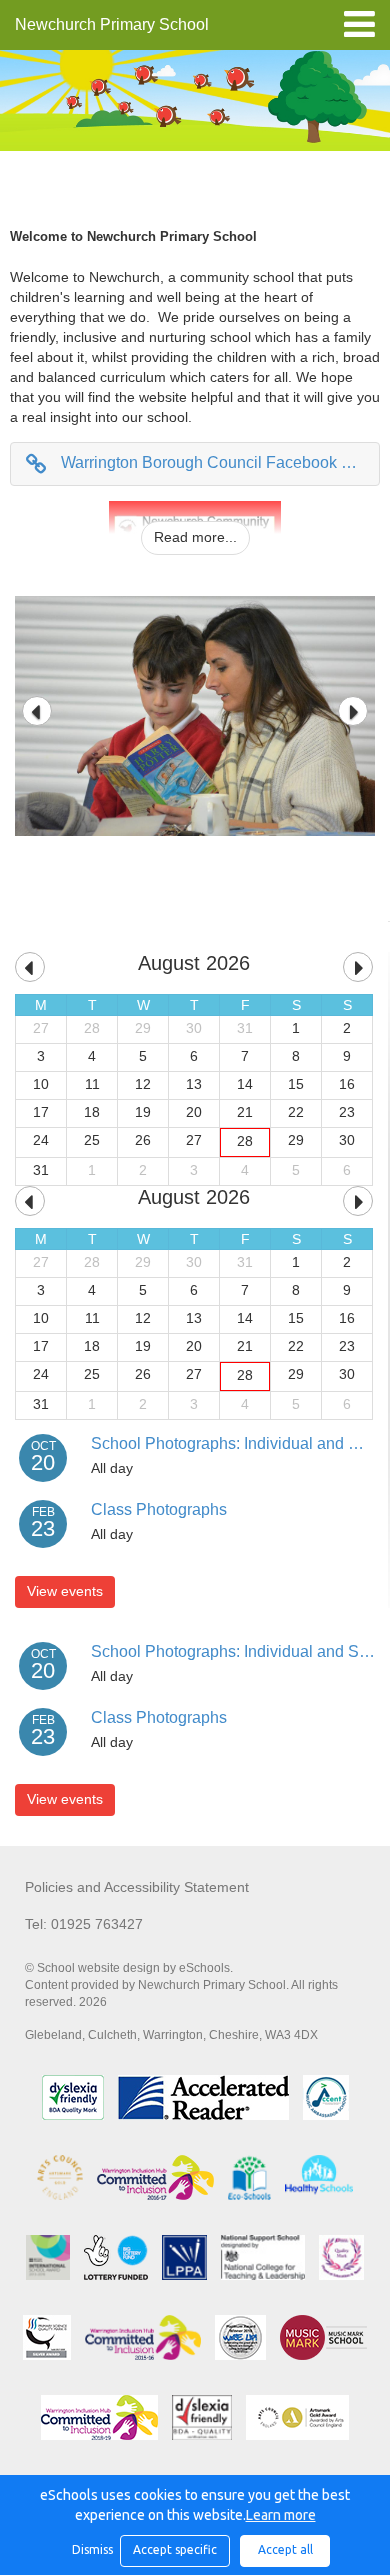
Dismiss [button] (91, 2549)
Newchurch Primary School (112, 24)
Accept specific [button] (175, 2549)
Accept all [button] (285, 2549)
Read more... (195, 537)
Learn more (281, 2515)
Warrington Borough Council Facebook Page (220, 462)
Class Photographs (159, 1509)
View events (65, 1591)
